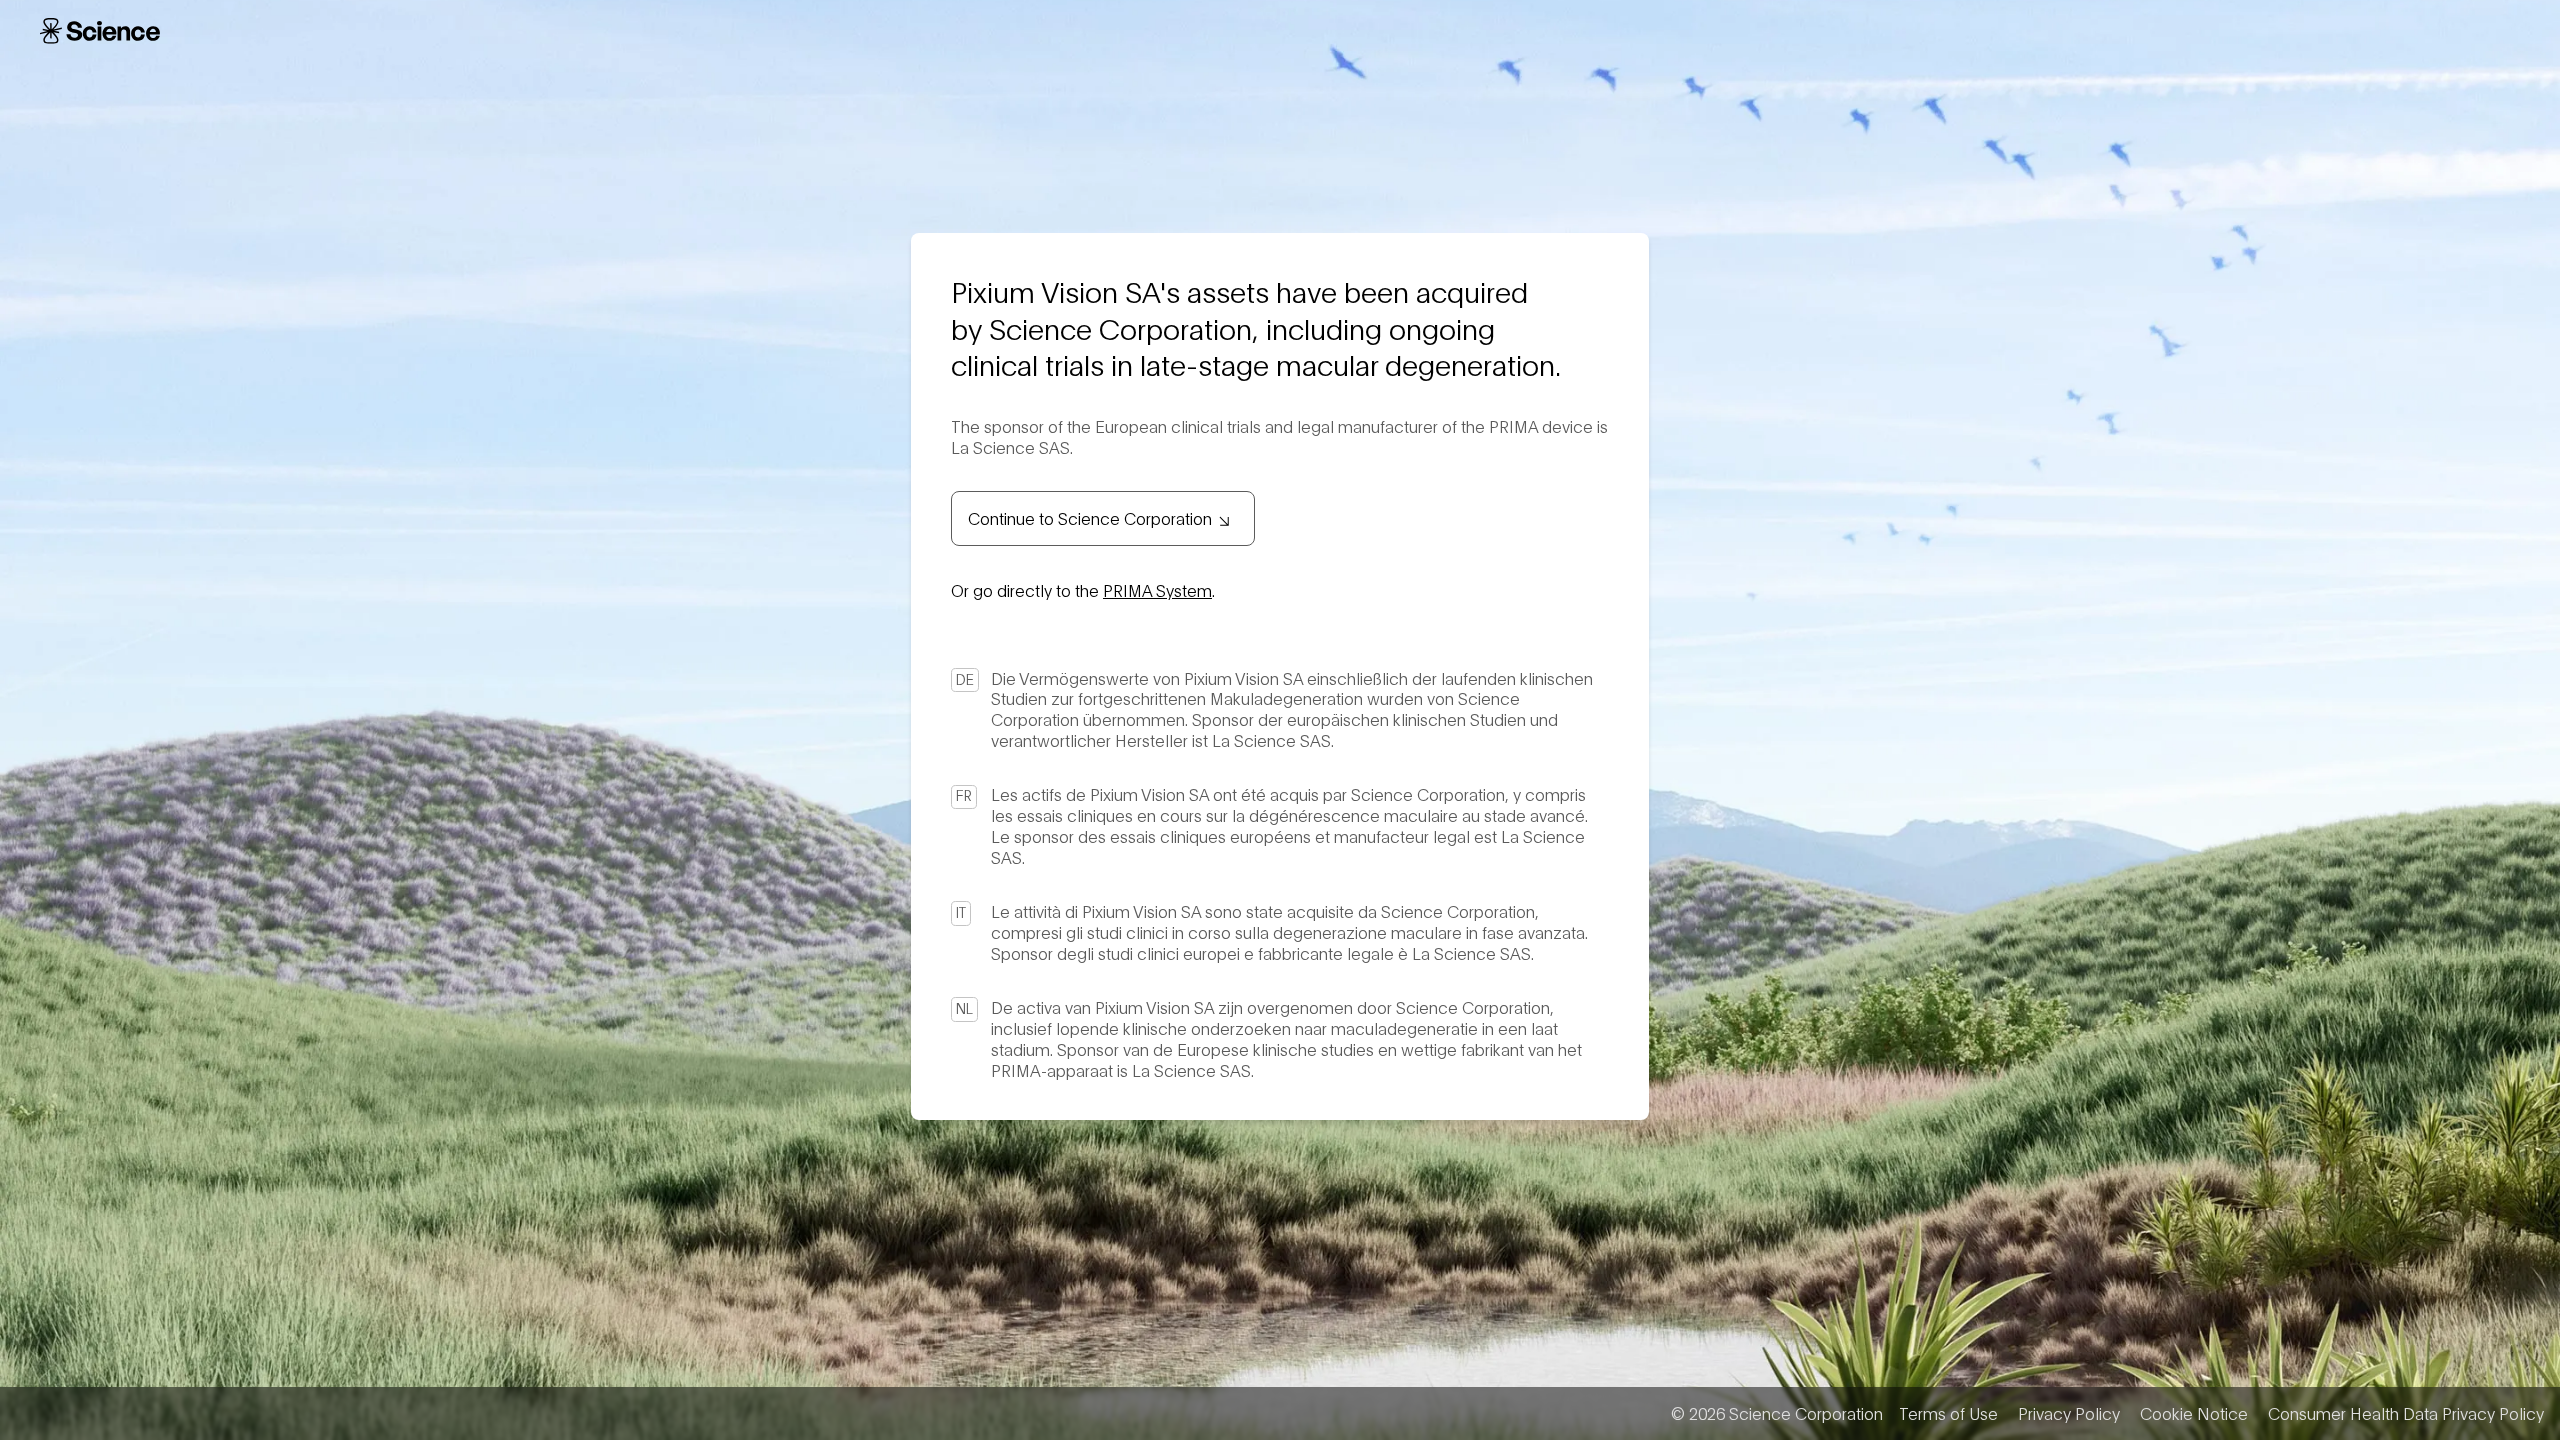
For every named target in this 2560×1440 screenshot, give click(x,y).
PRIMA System (1157, 589)
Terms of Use (1948, 1413)
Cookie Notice (2194, 1413)
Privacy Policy (2069, 1413)
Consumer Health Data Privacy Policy (2406, 1413)
